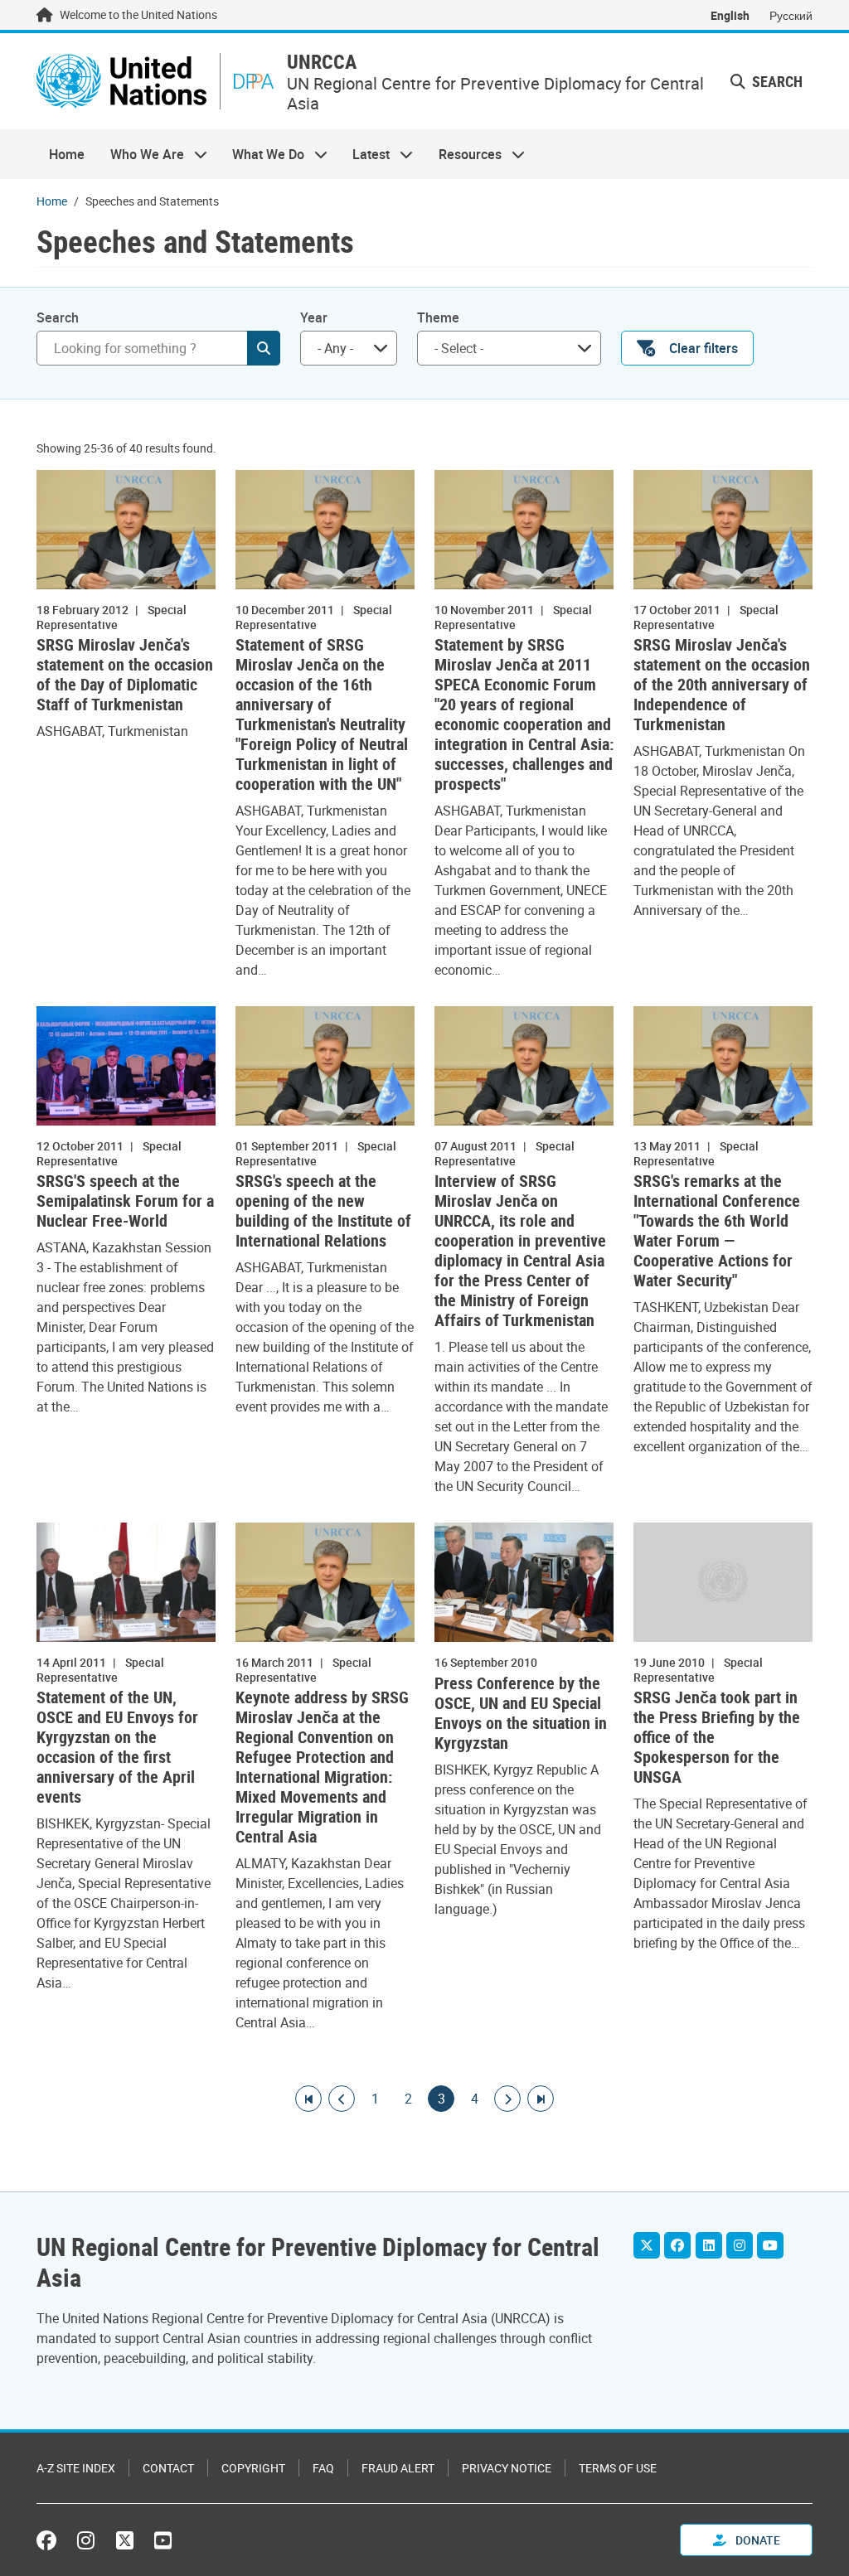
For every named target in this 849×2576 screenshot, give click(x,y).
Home (67, 154)
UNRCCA (322, 62)
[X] (647, 2245)
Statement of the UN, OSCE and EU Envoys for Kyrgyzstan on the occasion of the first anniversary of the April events (117, 1747)
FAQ (323, 2468)
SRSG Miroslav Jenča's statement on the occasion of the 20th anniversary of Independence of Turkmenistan (722, 685)
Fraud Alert (398, 2468)
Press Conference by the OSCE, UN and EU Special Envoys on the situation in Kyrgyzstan (521, 1713)
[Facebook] (677, 2245)
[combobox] (349, 348)
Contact (168, 2468)
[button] (767, 82)
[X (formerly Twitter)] (125, 2540)
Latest (365, 154)
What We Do (262, 154)
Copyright (253, 2468)
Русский (791, 15)
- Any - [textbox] (335, 348)
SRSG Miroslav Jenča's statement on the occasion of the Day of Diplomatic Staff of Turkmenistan (125, 675)
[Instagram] (740, 2245)
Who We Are (140, 154)
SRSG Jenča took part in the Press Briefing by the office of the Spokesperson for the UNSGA (717, 1737)
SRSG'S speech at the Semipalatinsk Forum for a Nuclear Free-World (125, 1201)
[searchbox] (502, 348)
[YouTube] (770, 2245)
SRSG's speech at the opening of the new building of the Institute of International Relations (323, 1211)
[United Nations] (121, 81)
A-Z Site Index (76, 2468)
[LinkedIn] (709, 2245)
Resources (464, 154)
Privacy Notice (507, 2468)
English (730, 15)
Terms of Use (618, 2468)
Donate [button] (757, 2540)
